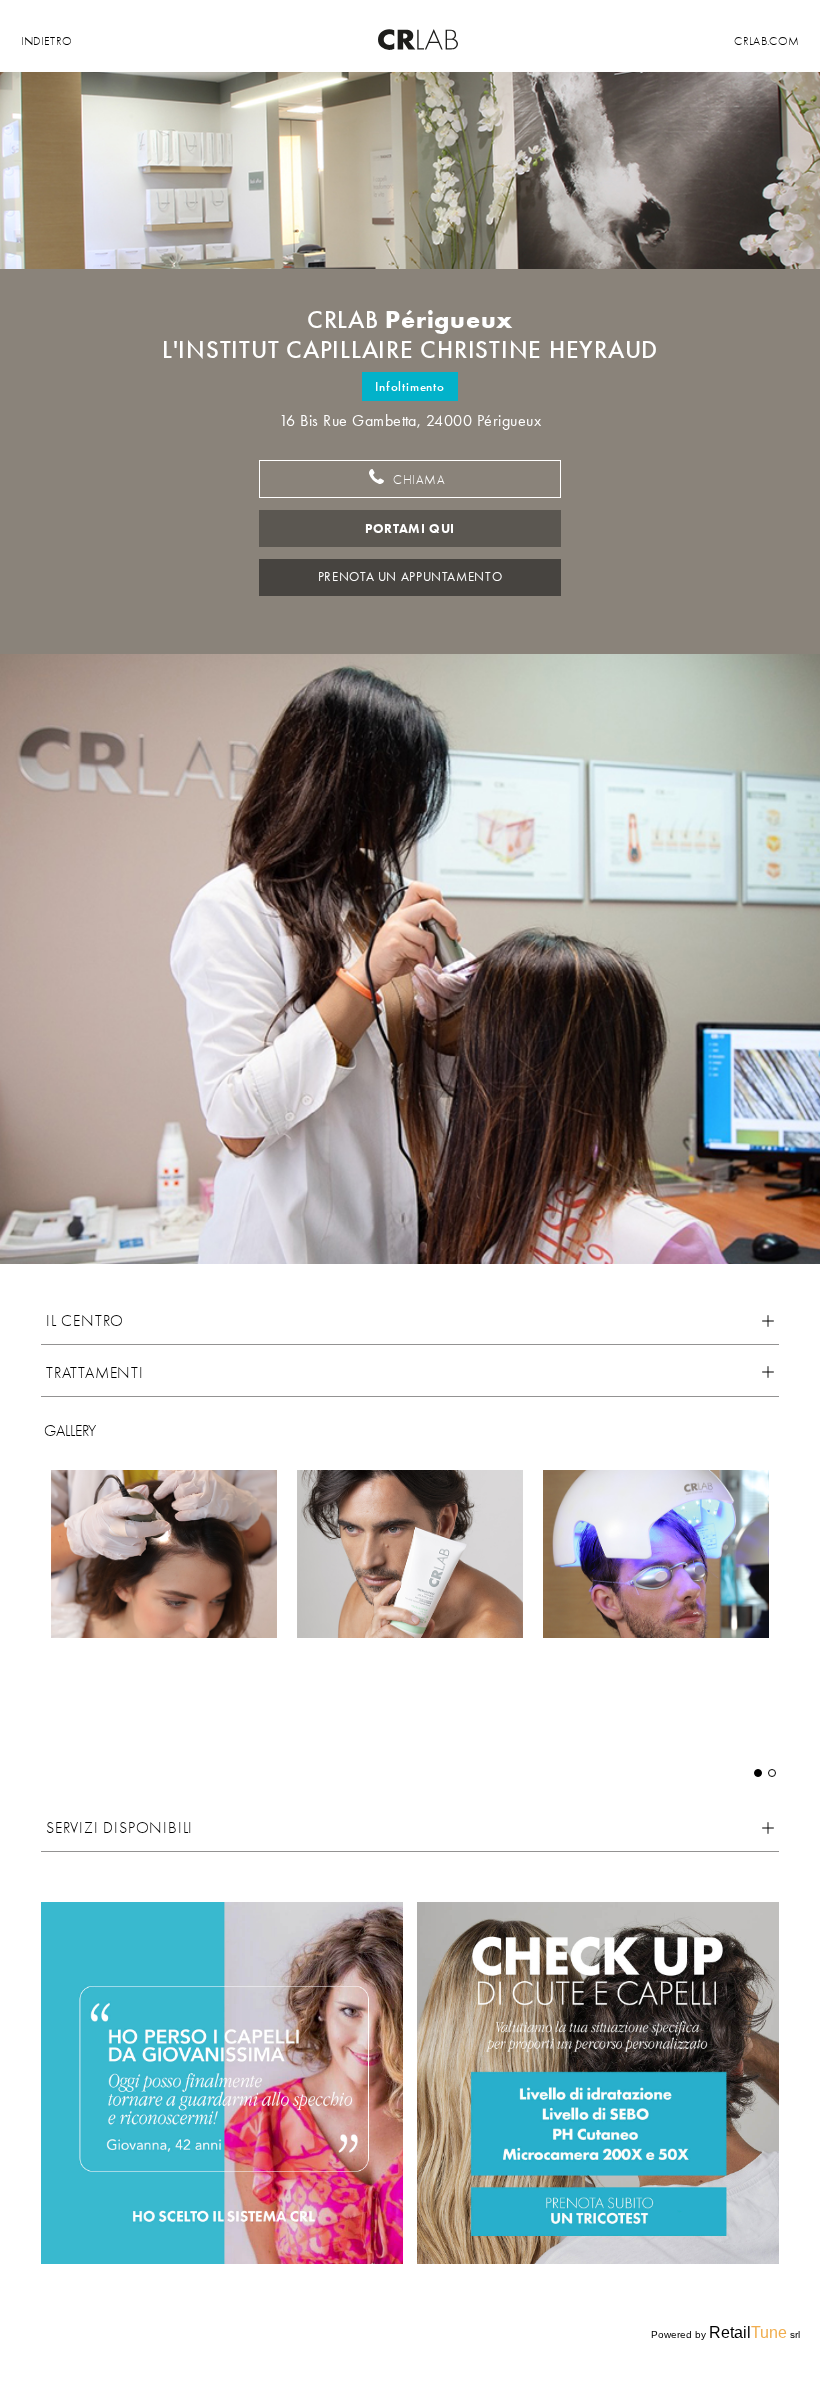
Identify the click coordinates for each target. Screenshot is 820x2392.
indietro (47, 41)
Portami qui (410, 528)
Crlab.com (766, 41)
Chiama (417, 480)
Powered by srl (725, 2332)
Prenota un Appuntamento (410, 576)
